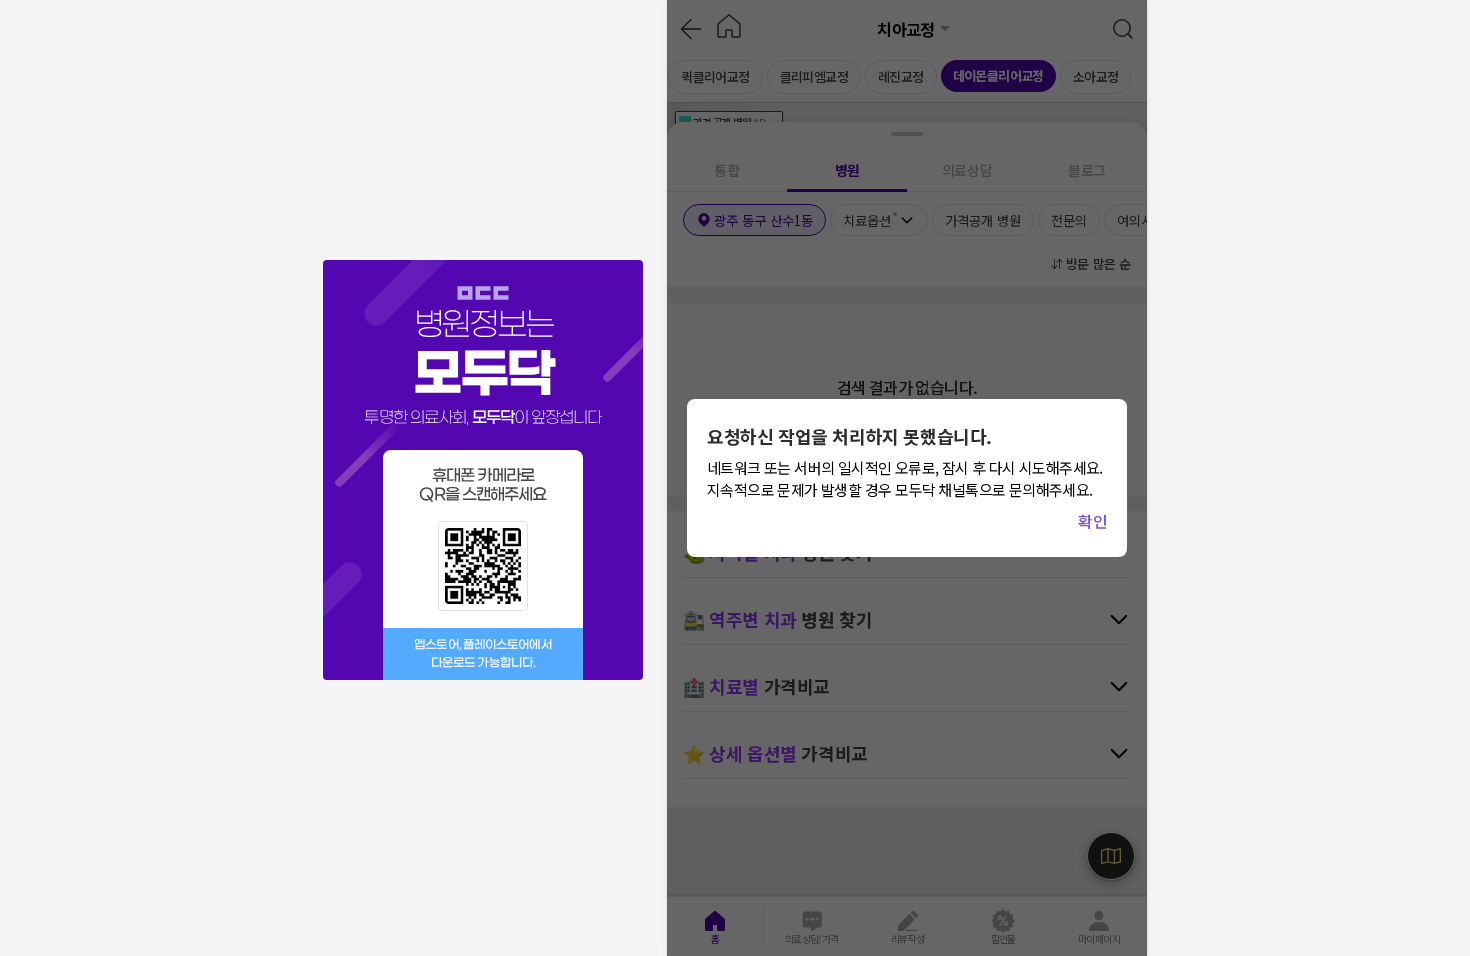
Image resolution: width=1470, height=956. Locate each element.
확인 (1092, 521)
